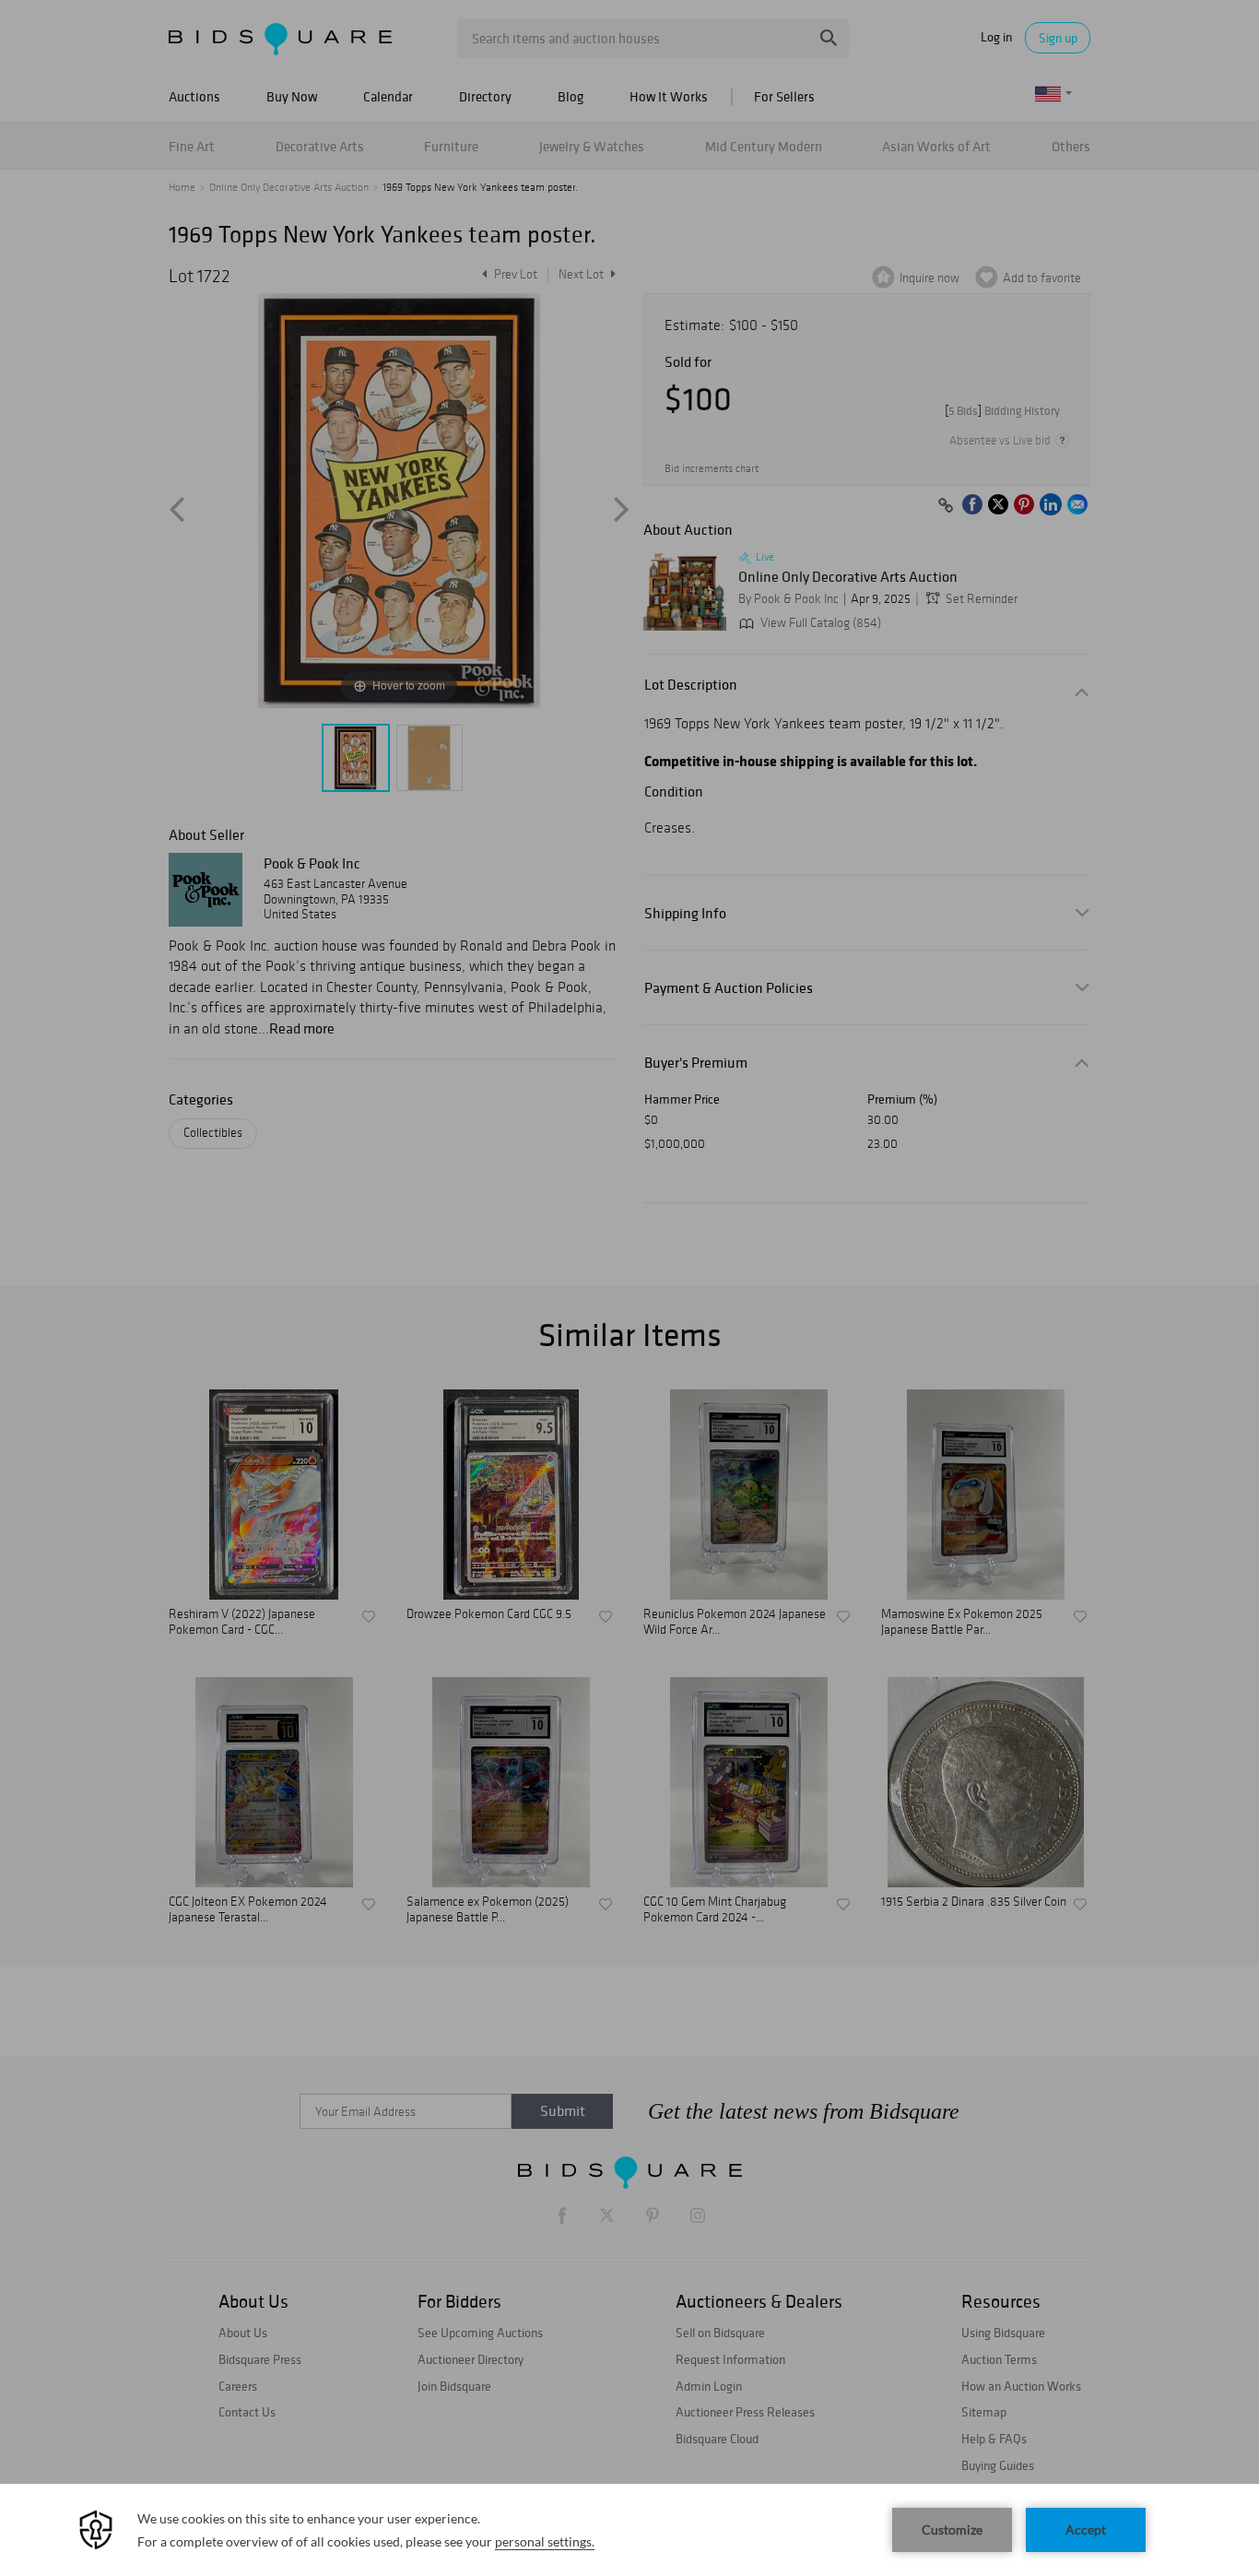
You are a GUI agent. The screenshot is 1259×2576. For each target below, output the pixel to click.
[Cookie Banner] (629, 2530)
